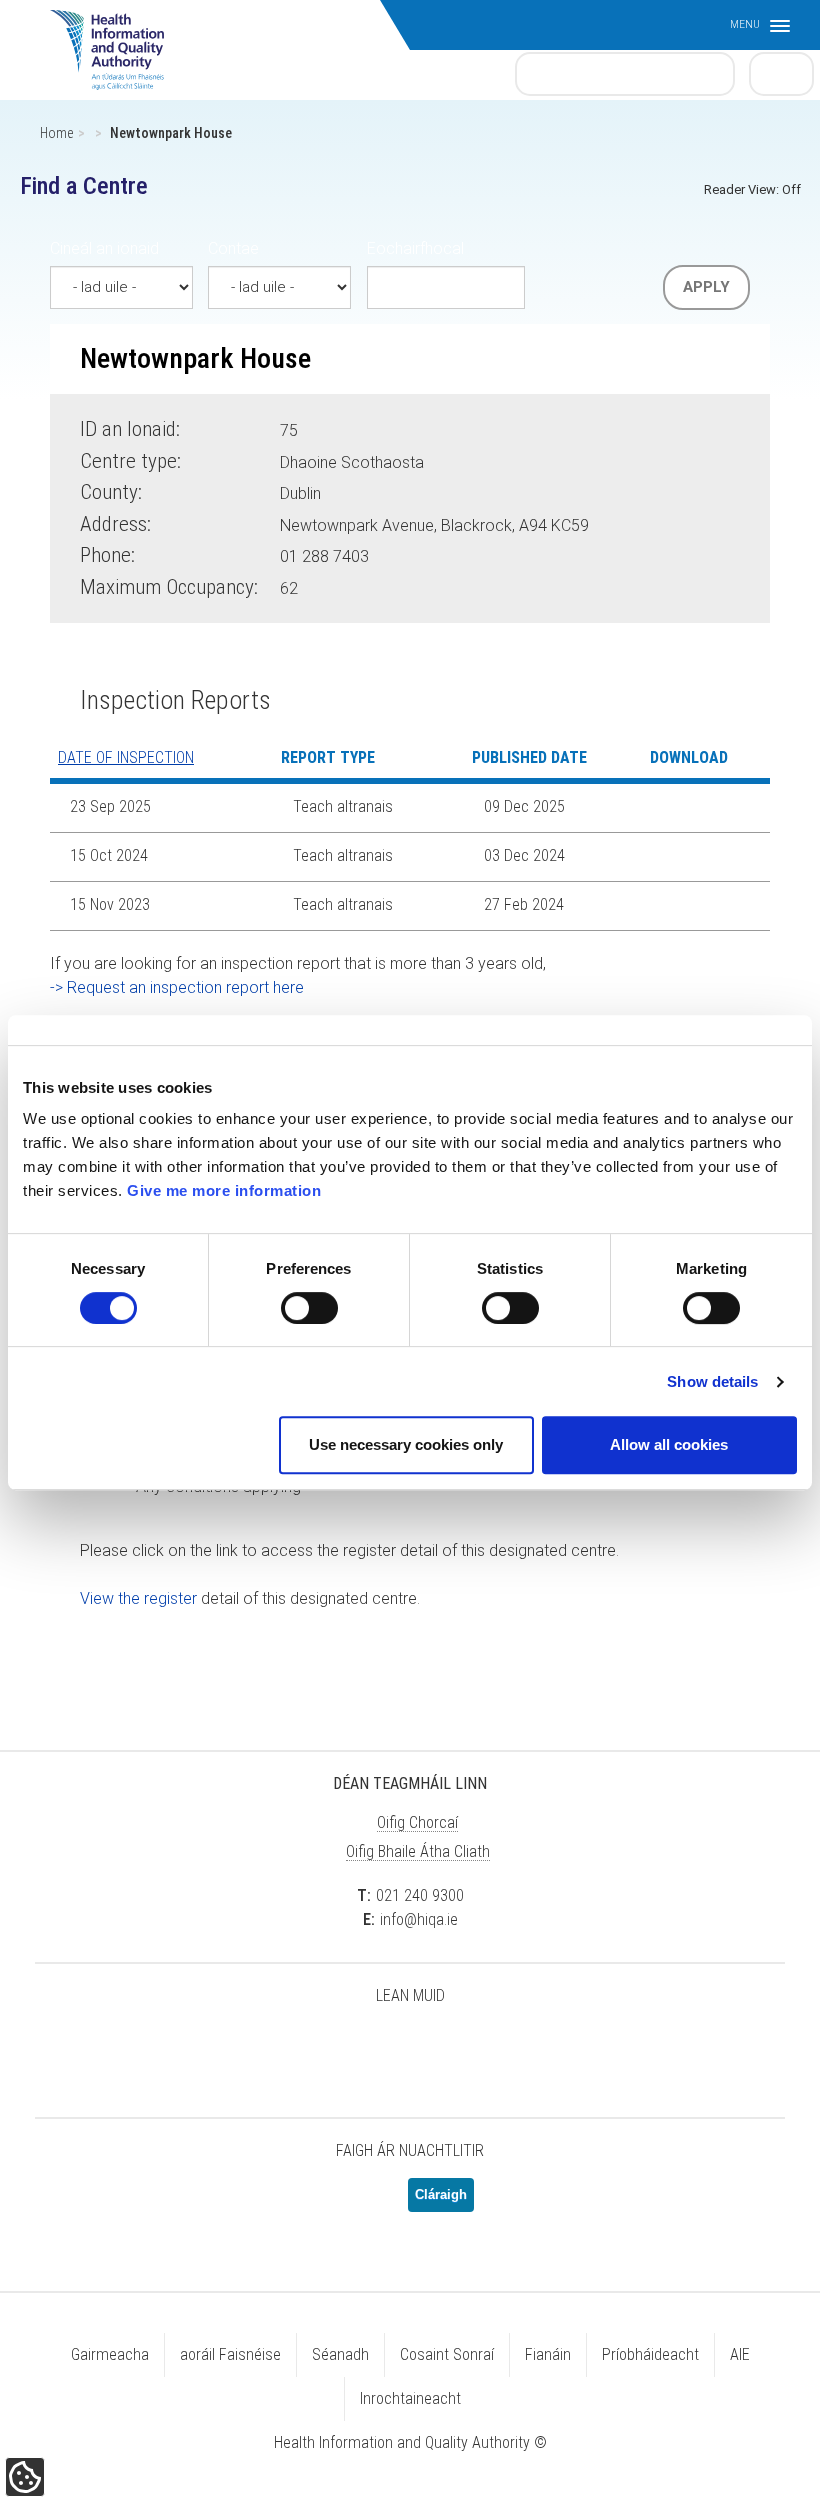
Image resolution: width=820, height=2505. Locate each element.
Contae (233, 248)
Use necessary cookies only (406, 1444)
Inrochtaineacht (410, 2398)
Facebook (360, 2048)
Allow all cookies (669, 1444)
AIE (740, 2354)
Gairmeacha (110, 2354)
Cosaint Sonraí (447, 2354)
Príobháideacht (650, 2354)
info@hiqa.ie (419, 1919)
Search (782, 73)
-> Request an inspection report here (177, 987)
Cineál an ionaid (104, 248)
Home (56, 133)
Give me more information (224, 1190)
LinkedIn (410, 2048)
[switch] (309, 1308)
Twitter (310, 2048)
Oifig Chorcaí (417, 1822)
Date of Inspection (126, 757)
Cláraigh (441, 2194)
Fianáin (548, 2354)
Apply (706, 287)
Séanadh (340, 2354)
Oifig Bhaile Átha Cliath (418, 1851)
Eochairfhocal (415, 248)
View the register (138, 1598)
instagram (510, 2048)
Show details (712, 1381)
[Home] (117, 40)
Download (677, 808)
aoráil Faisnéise (230, 2354)
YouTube (460, 2048)
